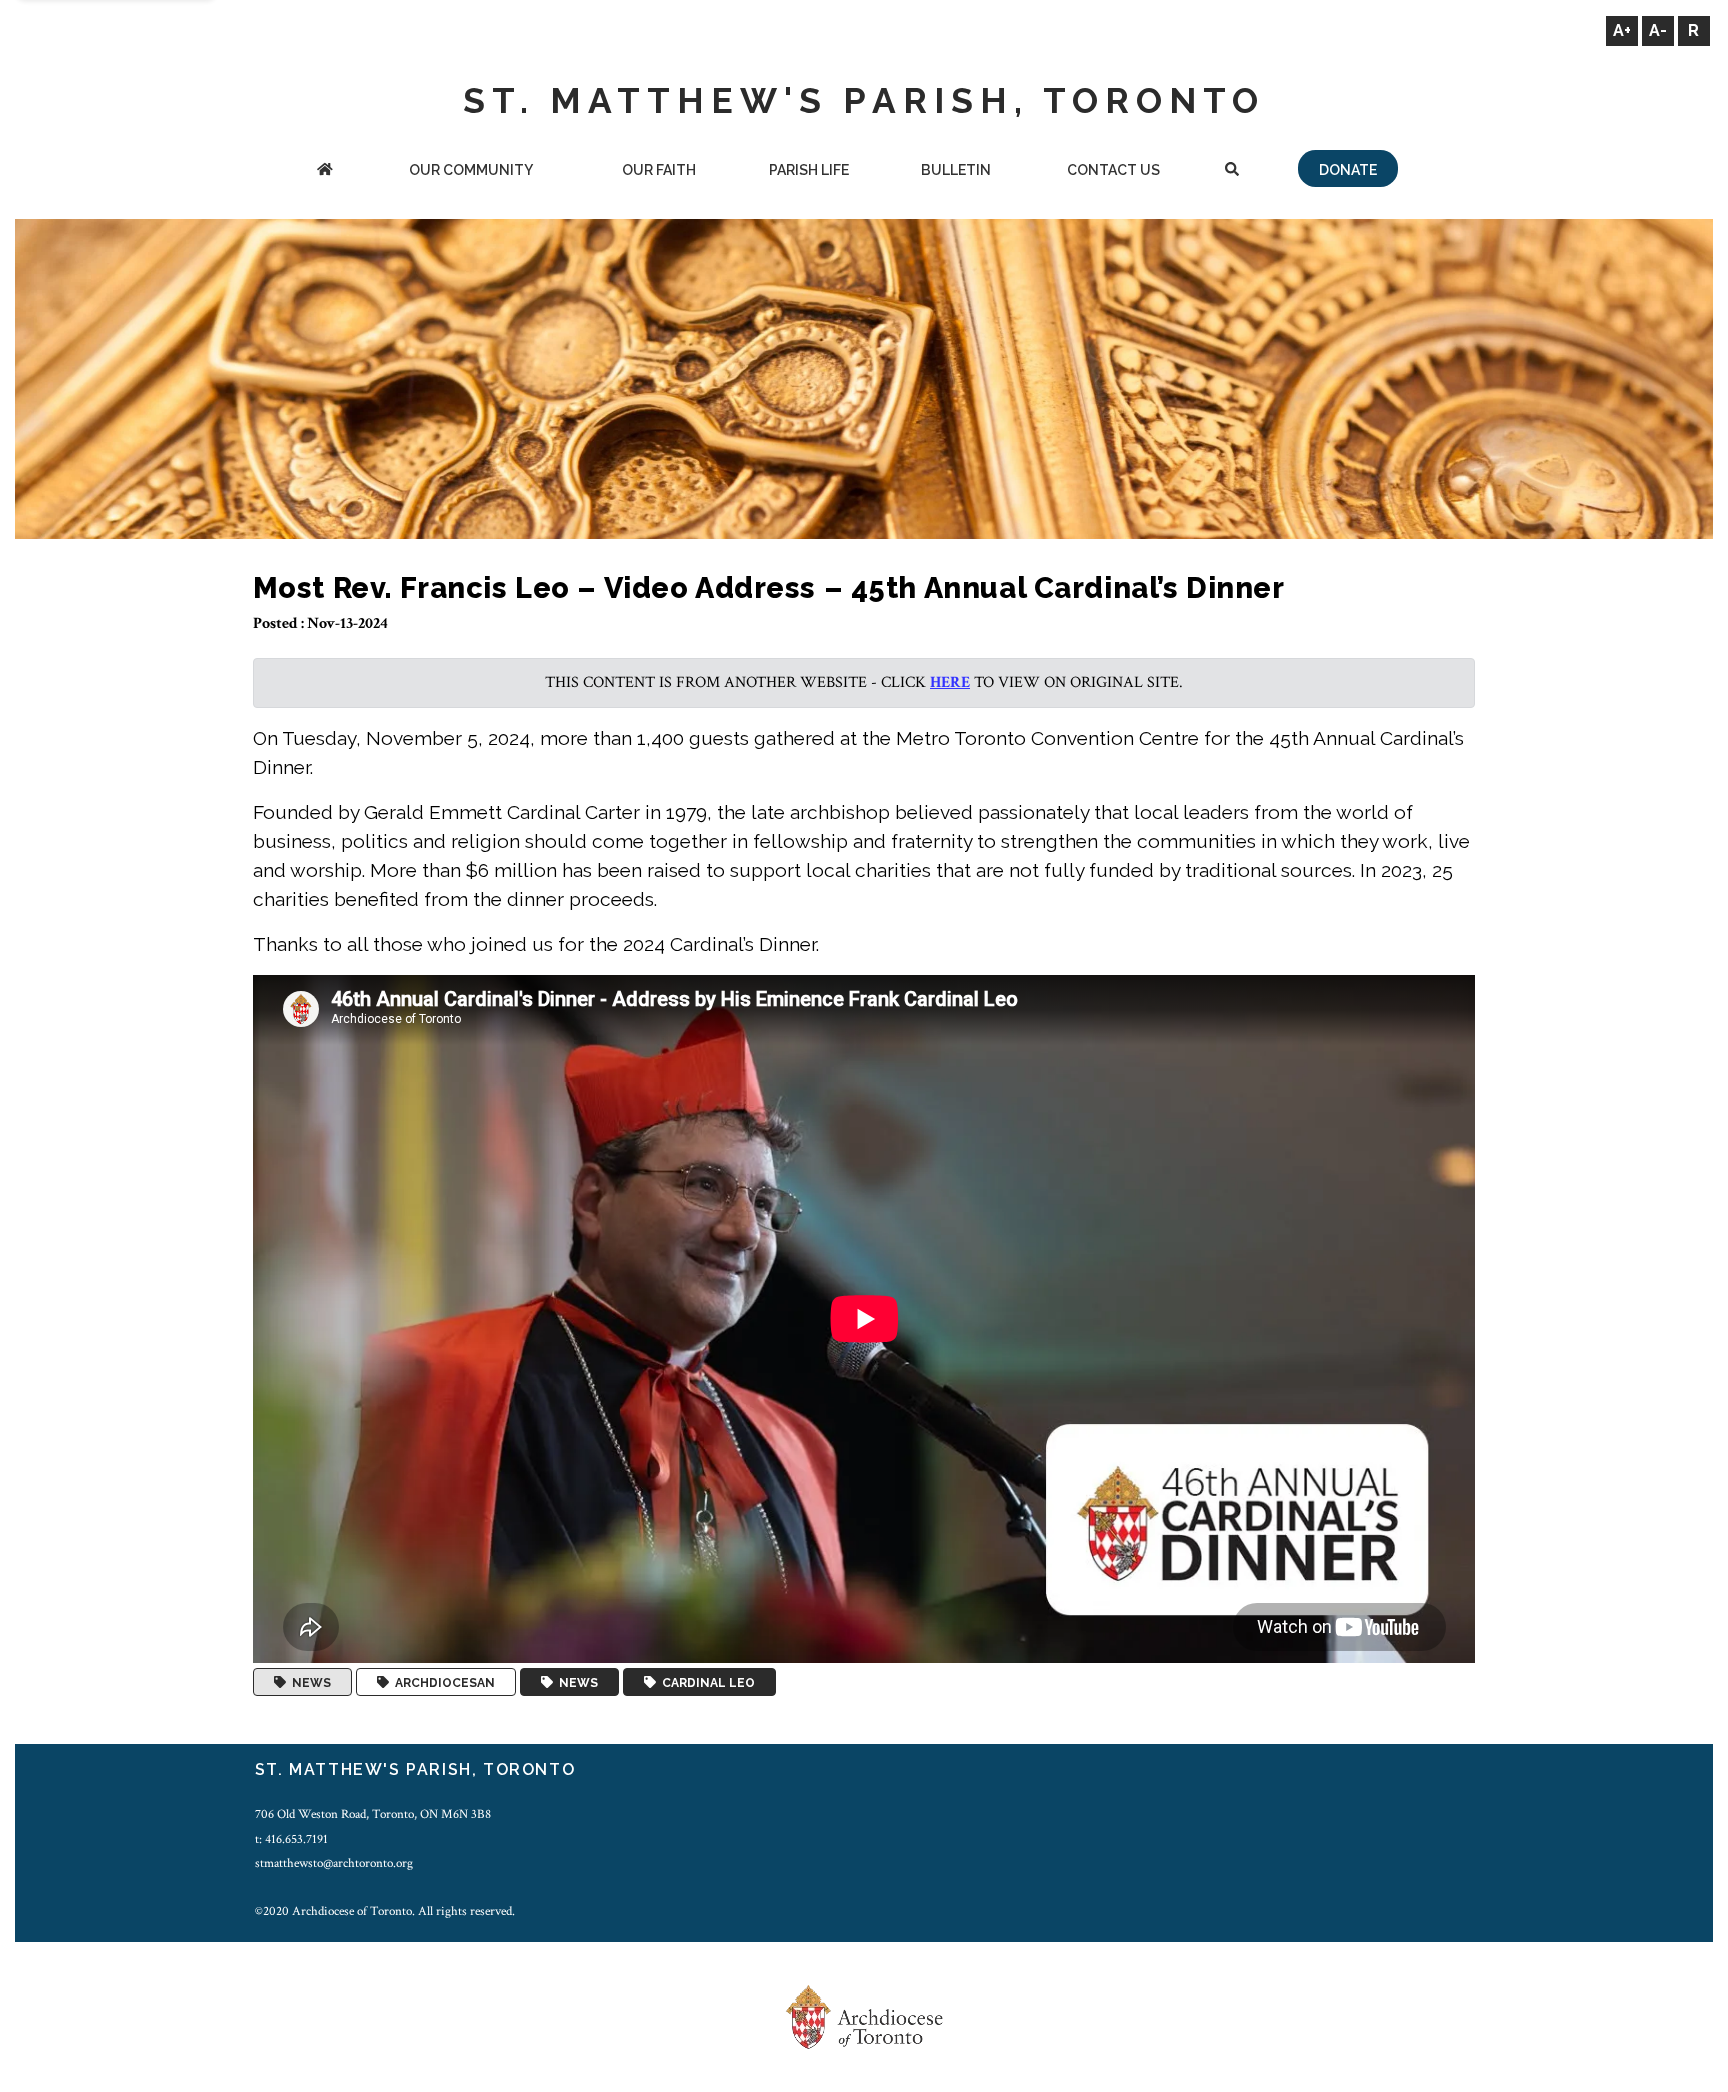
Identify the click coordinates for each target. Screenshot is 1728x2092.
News (308, 1682)
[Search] (1232, 171)
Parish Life (809, 170)
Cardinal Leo (705, 1682)
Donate (1348, 170)
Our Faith (659, 170)
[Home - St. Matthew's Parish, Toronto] (325, 171)
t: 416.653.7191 (291, 1839)
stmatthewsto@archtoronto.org (334, 1863)
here (950, 682)
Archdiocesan (442, 1682)
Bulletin (956, 170)
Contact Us (1113, 170)
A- (1658, 30)
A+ (1622, 30)
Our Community (471, 170)
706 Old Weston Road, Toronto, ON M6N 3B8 (373, 1814)
